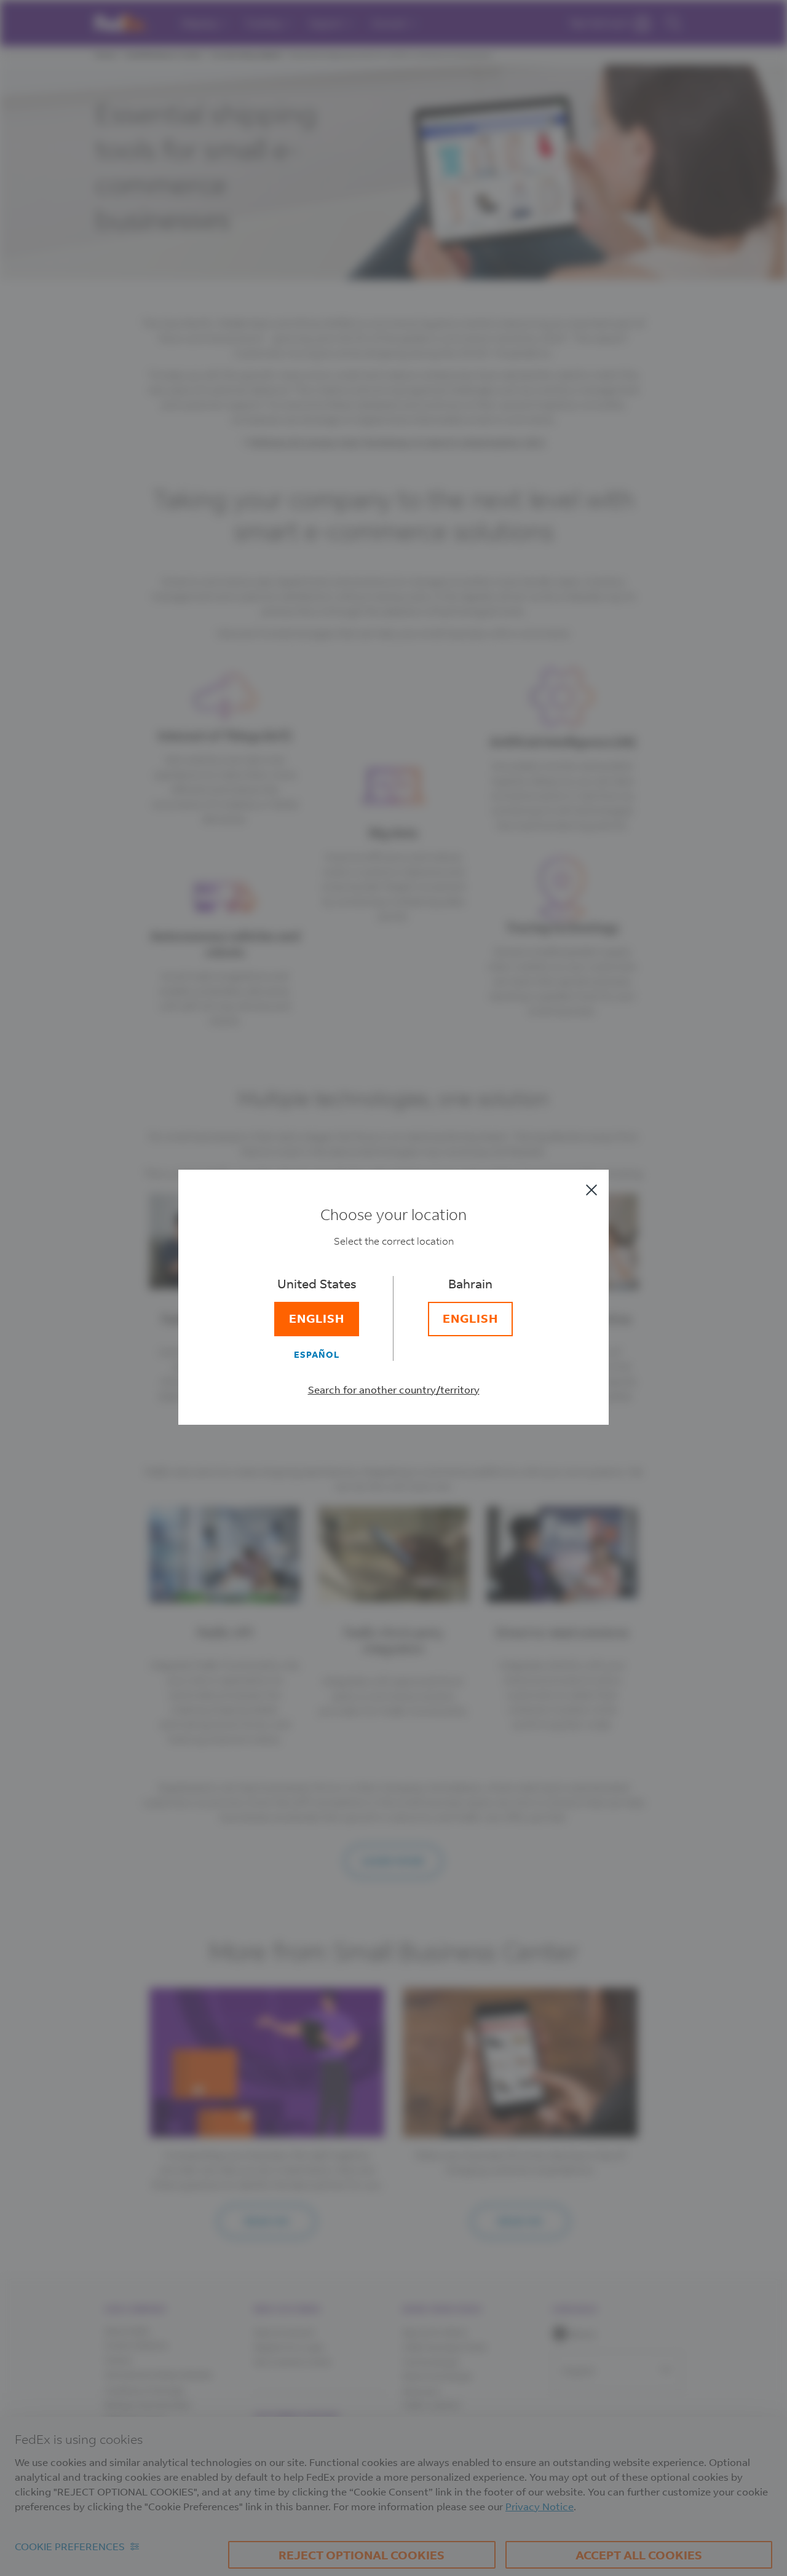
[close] (591, 1190)
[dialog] (393, 1288)
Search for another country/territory (394, 1389)
